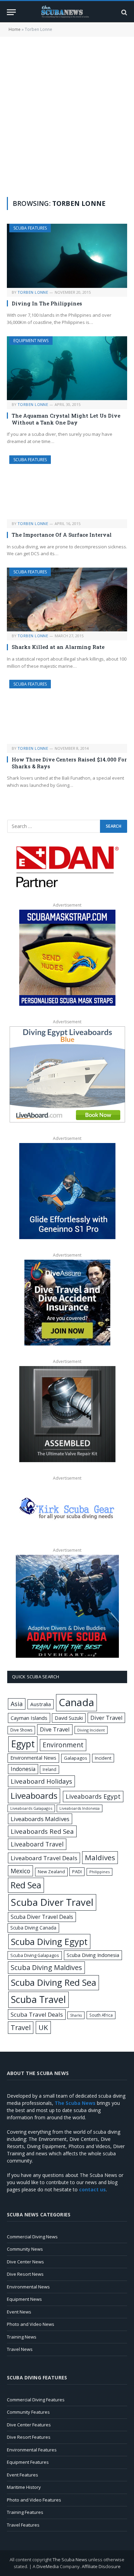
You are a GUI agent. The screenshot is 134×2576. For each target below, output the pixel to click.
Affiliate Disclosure (101, 2566)
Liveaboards (34, 1796)
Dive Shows (21, 1730)
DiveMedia (48, 2566)
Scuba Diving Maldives (46, 1967)
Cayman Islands (29, 1718)
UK (43, 2027)
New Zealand (51, 1872)
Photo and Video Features (34, 2500)
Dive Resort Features (29, 2437)
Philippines (99, 1872)
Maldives (100, 1857)
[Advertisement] (67, 116)
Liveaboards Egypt (93, 1796)
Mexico (20, 1871)
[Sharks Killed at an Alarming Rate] (67, 599)
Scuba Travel (38, 1999)
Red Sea (26, 1885)
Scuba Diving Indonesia (93, 1955)
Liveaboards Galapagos (31, 1808)
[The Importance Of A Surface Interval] (67, 487)
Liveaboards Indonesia (80, 1808)
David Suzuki (69, 1718)
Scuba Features (30, 228)
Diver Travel (106, 1718)
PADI (77, 1872)
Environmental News (33, 1758)
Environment (63, 1745)
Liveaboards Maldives (40, 1819)
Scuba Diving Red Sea (54, 1983)
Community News (25, 2249)
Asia (17, 1704)
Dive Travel (55, 1729)
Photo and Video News (31, 2324)
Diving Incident (91, 1730)
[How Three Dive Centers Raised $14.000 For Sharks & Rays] (67, 712)
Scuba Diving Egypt (49, 1942)
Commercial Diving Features (36, 2400)
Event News (19, 2312)
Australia (41, 1704)
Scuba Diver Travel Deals (42, 1917)
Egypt (23, 1744)
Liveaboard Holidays (41, 1781)
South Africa (101, 2015)
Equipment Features (28, 2462)
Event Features (23, 2475)
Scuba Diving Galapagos (35, 1955)
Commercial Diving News (32, 2237)
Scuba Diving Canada (33, 1928)
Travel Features (23, 2525)
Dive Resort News (25, 2274)
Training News (22, 2337)
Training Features (25, 2512)
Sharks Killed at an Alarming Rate (58, 647)
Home (15, 29)
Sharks (76, 2015)
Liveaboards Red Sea (42, 1831)
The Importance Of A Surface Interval (62, 535)
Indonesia (23, 1769)
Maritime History (24, 2487)
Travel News (20, 2349)
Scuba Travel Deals (37, 2014)
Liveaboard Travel (37, 1844)
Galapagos (76, 1758)
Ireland (49, 1769)
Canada (76, 1702)
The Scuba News (70, 2560)
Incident (103, 1758)
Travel (21, 2027)
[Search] (124, 12)
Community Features (28, 2412)
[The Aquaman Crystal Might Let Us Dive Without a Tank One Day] (67, 368)
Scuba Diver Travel (52, 1902)
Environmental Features (32, 2450)
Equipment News (31, 341)
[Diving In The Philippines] (67, 256)
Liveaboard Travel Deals (44, 1858)
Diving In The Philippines (47, 303)
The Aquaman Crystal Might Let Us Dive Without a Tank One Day (66, 419)
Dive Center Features (29, 2425)
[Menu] (11, 12)
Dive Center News (25, 2262)
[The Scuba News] (67, 12)
